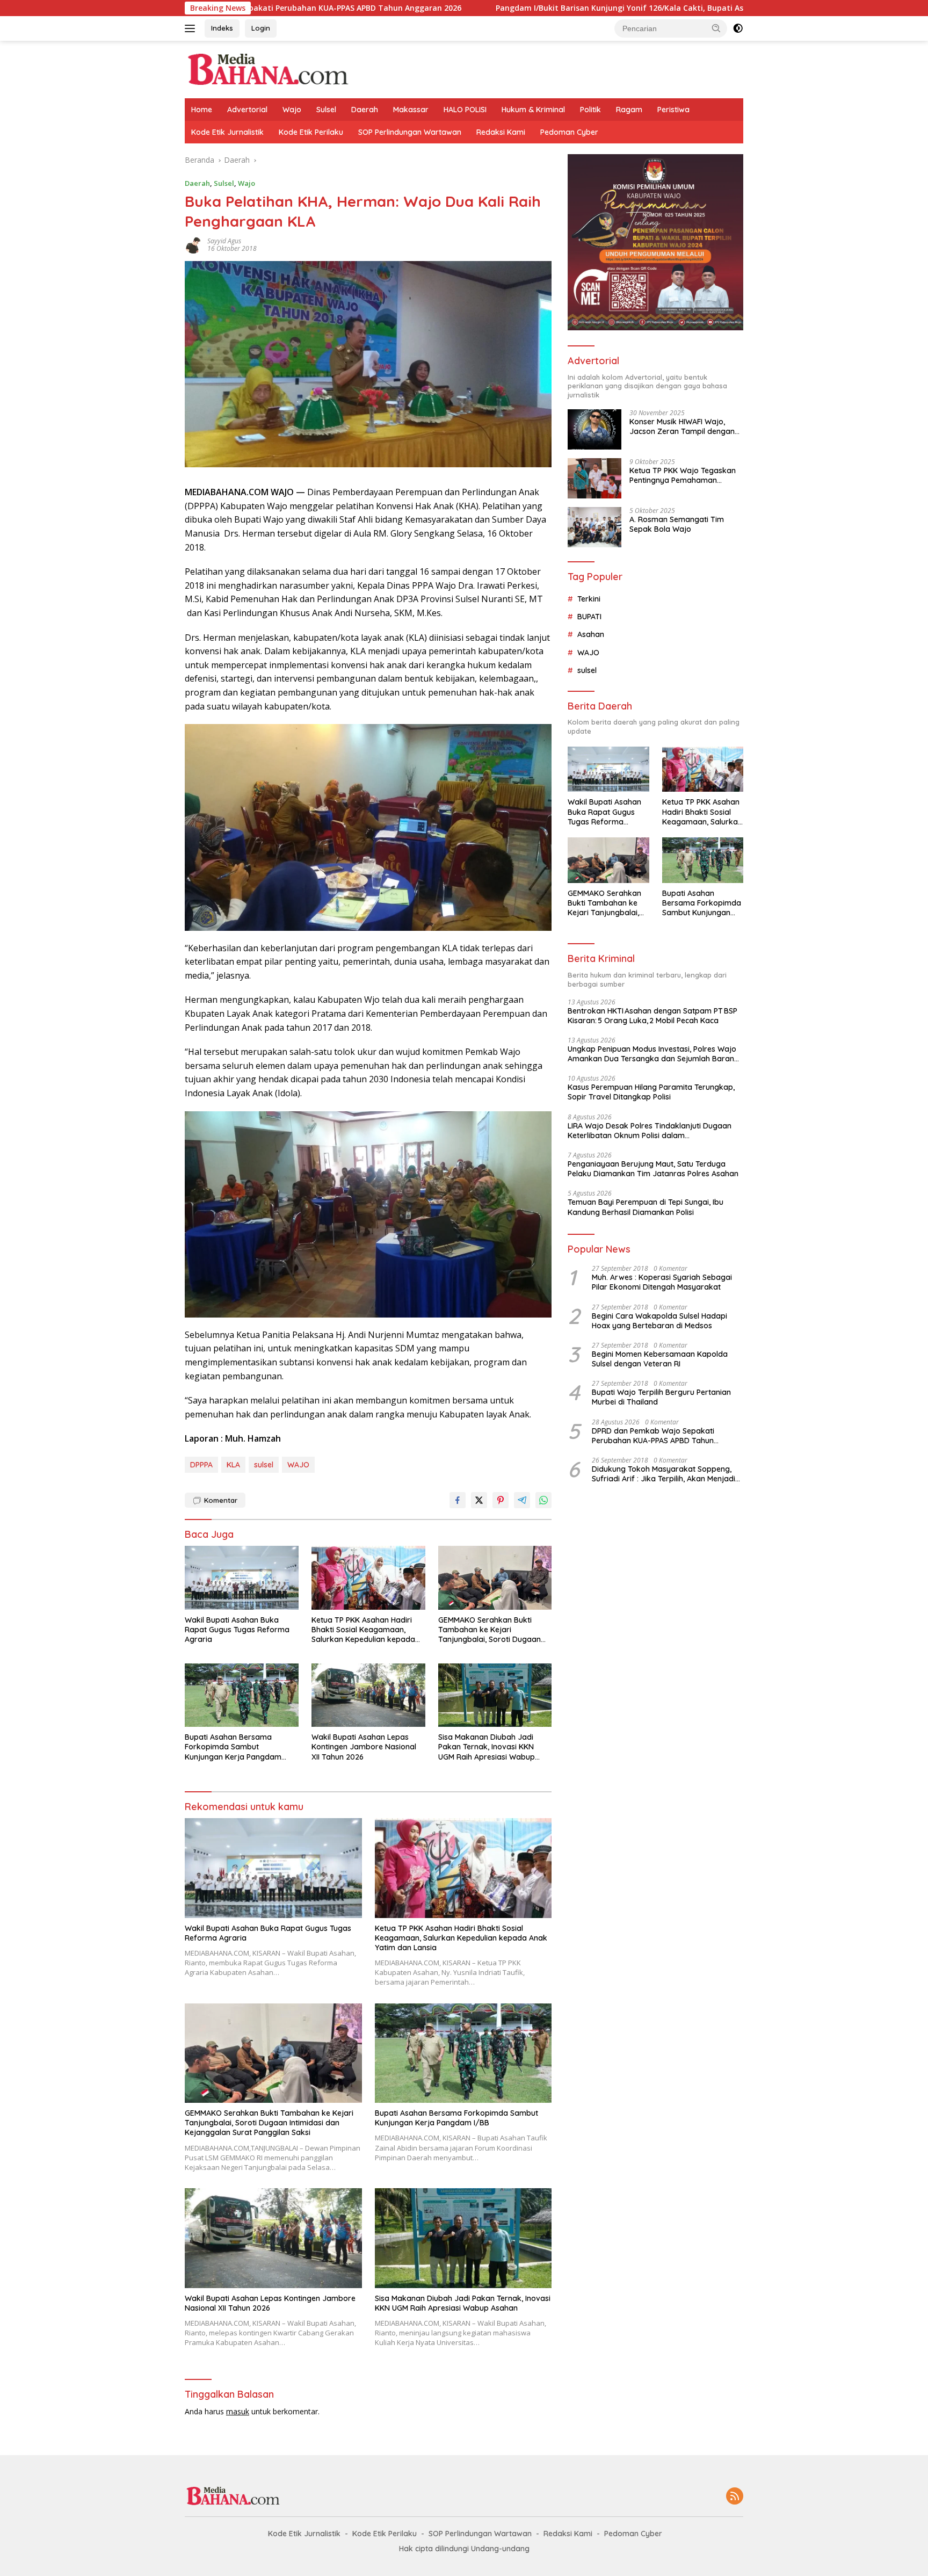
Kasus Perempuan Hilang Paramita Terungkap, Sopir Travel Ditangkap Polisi (651, 1092)
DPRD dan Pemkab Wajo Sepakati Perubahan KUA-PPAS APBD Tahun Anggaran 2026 (653, 1436)
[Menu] (192, 28)
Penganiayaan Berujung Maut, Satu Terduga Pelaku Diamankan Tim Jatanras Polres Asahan (653, 1169)
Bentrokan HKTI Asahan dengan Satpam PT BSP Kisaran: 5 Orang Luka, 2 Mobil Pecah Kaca (653, 1016)
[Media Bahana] (267, 68)
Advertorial (247, 110)
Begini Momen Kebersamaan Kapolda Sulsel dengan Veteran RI (660, 1359)
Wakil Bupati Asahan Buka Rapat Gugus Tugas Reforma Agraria (237, 1630)
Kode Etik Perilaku (311, 132)
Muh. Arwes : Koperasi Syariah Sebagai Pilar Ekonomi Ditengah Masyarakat (662, 1282)
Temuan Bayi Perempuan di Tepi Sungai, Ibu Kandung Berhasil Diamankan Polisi (646, 1207)
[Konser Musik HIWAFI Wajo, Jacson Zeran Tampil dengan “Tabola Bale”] (595, 429)
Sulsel (326, 110)
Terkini (589, 599)
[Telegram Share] (522, 1500)
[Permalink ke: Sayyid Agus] (193, 244)
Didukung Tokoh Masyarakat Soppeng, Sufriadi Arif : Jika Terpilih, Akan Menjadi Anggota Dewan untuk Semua (664, 1474)
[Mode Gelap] (738, 28)
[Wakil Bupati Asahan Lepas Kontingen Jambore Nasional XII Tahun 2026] (368, 1695)
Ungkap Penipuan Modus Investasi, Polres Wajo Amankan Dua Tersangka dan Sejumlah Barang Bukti (653, 1054)
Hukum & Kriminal (533, 110)
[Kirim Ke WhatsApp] (543, 1500)
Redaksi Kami (501, 132)
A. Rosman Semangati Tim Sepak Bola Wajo (677, 524)
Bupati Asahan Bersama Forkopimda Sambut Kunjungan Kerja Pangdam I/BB (233, 1747)
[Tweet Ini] (479, 1500)
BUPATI (589, 617)
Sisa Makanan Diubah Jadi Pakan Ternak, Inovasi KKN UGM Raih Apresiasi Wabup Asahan (487, 1747)
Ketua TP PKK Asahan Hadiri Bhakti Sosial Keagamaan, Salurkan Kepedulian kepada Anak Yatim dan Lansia (363, 1630)
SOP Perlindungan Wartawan (410, 132)
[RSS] (735, 2497)
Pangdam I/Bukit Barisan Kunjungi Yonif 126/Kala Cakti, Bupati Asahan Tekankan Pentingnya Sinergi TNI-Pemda (565, 8)
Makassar (411, 110)
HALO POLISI (465, 110)
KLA (233, 1465)
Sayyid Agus (224, 241)
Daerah (365, 110)
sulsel (264, 1465)
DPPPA (201, 1465)
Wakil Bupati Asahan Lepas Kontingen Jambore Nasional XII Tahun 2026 (364, 1747)
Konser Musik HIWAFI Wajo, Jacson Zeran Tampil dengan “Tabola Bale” (682, 426)
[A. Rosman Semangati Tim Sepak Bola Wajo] (595, 527)
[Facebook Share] (458, 1500)
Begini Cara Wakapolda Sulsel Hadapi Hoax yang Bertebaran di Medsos (659, 1321)
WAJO (298, 1465)
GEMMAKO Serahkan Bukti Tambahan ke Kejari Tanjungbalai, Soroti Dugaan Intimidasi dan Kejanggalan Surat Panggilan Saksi (490, 1630)
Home (202, 110)
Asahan (591, 634)
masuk (238, 2411)
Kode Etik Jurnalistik (227, 132)
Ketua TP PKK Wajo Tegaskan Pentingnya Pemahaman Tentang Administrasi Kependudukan (683, 475)
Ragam (629, 110)
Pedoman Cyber (569, 132)
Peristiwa (673, 110)
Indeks (222, 28)
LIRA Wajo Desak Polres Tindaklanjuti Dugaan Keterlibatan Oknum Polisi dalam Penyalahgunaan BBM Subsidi (650, 1131)
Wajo (292, 110)
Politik (590, 110)
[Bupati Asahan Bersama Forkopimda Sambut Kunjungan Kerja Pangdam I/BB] (242, 1695)
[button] (716, 28)
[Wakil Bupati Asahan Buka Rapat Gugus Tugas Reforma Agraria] (242, 1578)
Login (261, 28)
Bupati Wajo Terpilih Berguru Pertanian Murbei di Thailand (661, 1397)
